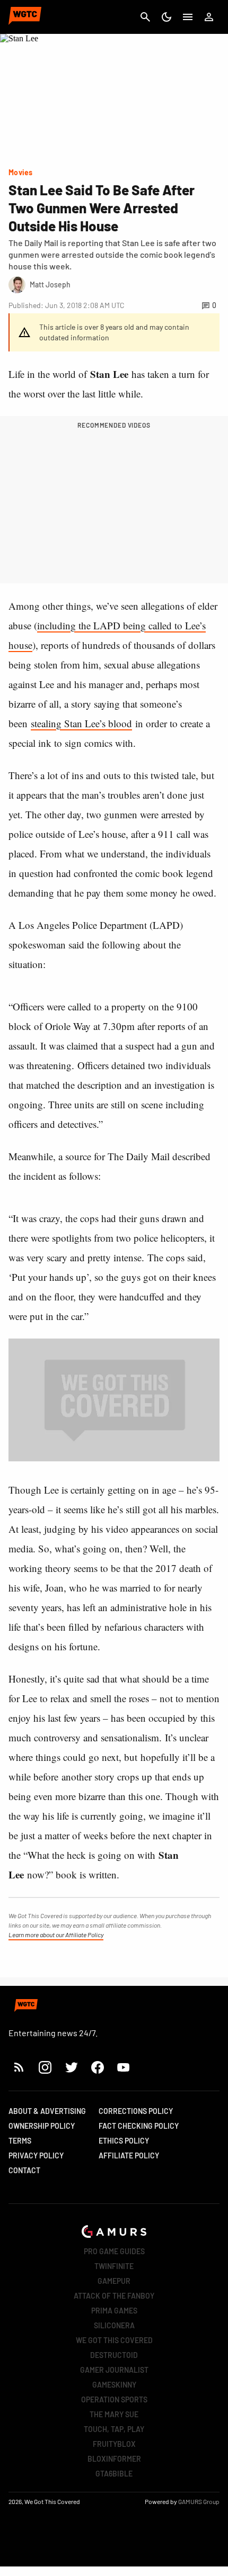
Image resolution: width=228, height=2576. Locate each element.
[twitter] (71, 2067)
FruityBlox (114, 2444)
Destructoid (114, 2355)
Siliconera (114, 2325)
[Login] (209, 17)
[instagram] (45, 2067)
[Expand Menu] (188, 17)
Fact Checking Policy (139, 2126)
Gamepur (114, 2281)
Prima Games (114, 2311)
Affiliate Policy (129, 2155)
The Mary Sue (114, 2414)
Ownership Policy (42, 2126)
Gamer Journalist (114, 2370)
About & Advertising (47, 2111)
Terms (20, 2141)
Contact (24, 2170)
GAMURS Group (199, 2501)
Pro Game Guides (114, 2251)
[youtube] (124, 2067)
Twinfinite (114, 2266)
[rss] (19, 2067)
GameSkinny (114, 2385)
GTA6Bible (114, 2474)
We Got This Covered (114, 2340)
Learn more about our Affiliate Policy (56, 1935)
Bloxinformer (114, 2459)
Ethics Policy (124, 2141)
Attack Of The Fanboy (114, 2296)
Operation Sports (114, 2399)
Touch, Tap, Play (114, 2429)
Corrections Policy (136, 2111)
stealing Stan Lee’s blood (81, 723)
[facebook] (97, 2067)
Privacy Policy (36, 2155)
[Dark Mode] (166, 17)
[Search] (145, 17)
